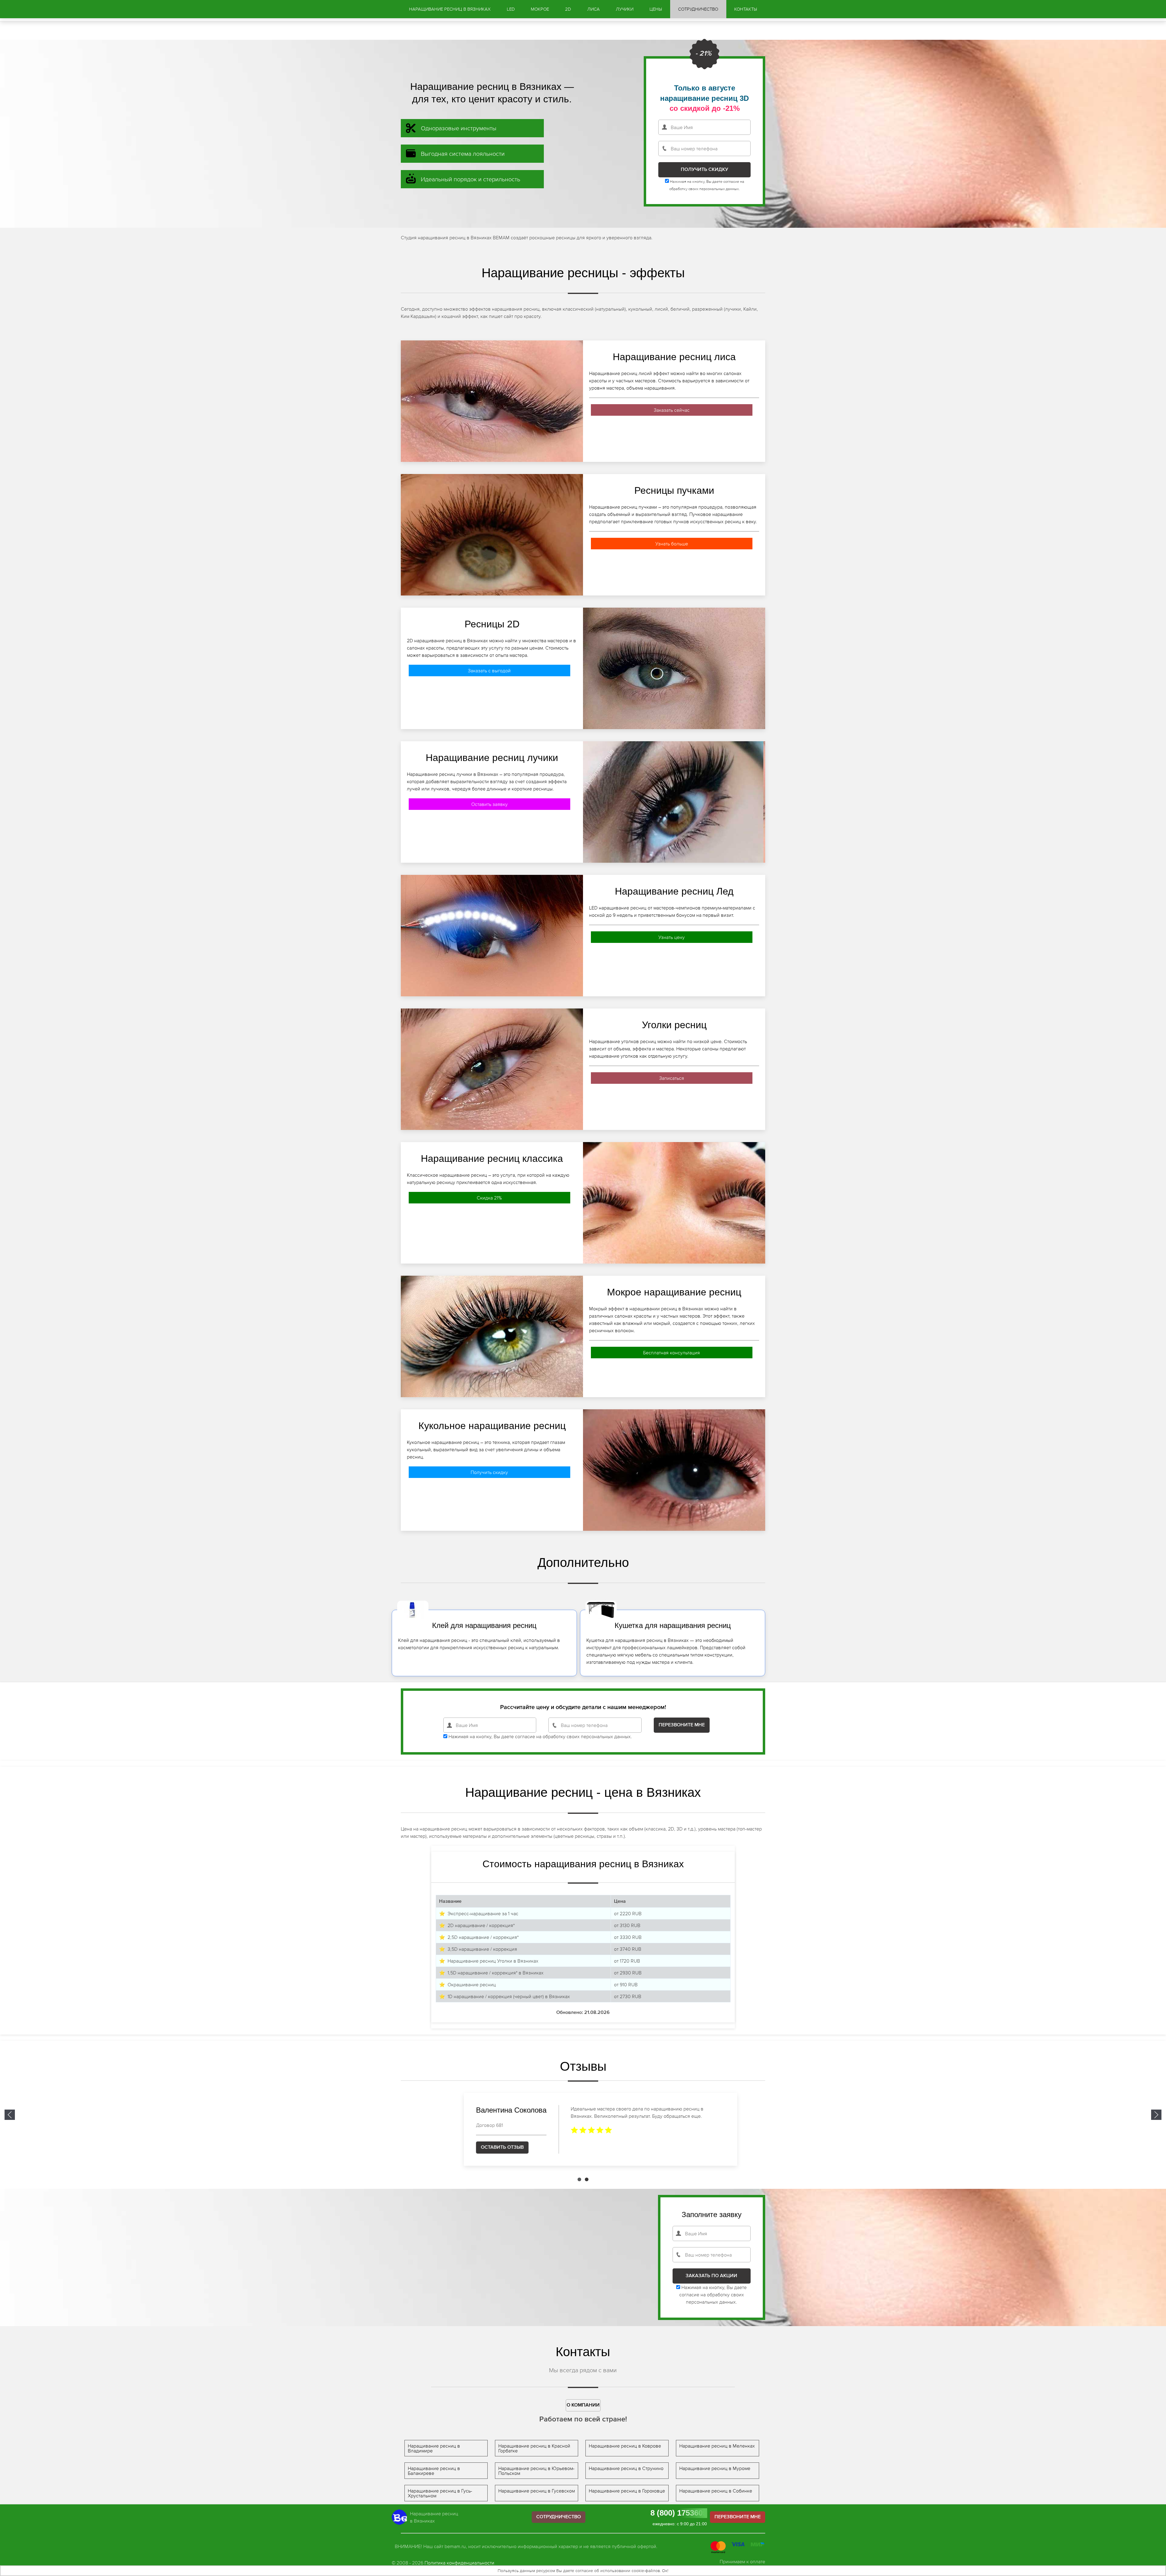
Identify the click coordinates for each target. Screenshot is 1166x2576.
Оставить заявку (489, 804)
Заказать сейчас (672, 410)
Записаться (672, 1078)
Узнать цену (672, 937)
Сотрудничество (698, 9)
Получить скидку (489, 1472)
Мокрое (540, 9)
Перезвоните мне (738, 2517)
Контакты (746, 9)
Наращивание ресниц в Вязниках (450, 9)
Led (511, 9)
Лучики (625, 9)
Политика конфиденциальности (459, 2563)
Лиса (593, 9)
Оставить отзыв (485, 2147)
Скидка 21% (489, 1198)
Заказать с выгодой (489, 670)
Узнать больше (672, 544)
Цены (656, 9)
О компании (583, 2405)
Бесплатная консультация (672, 1353)
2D (568, 9)
